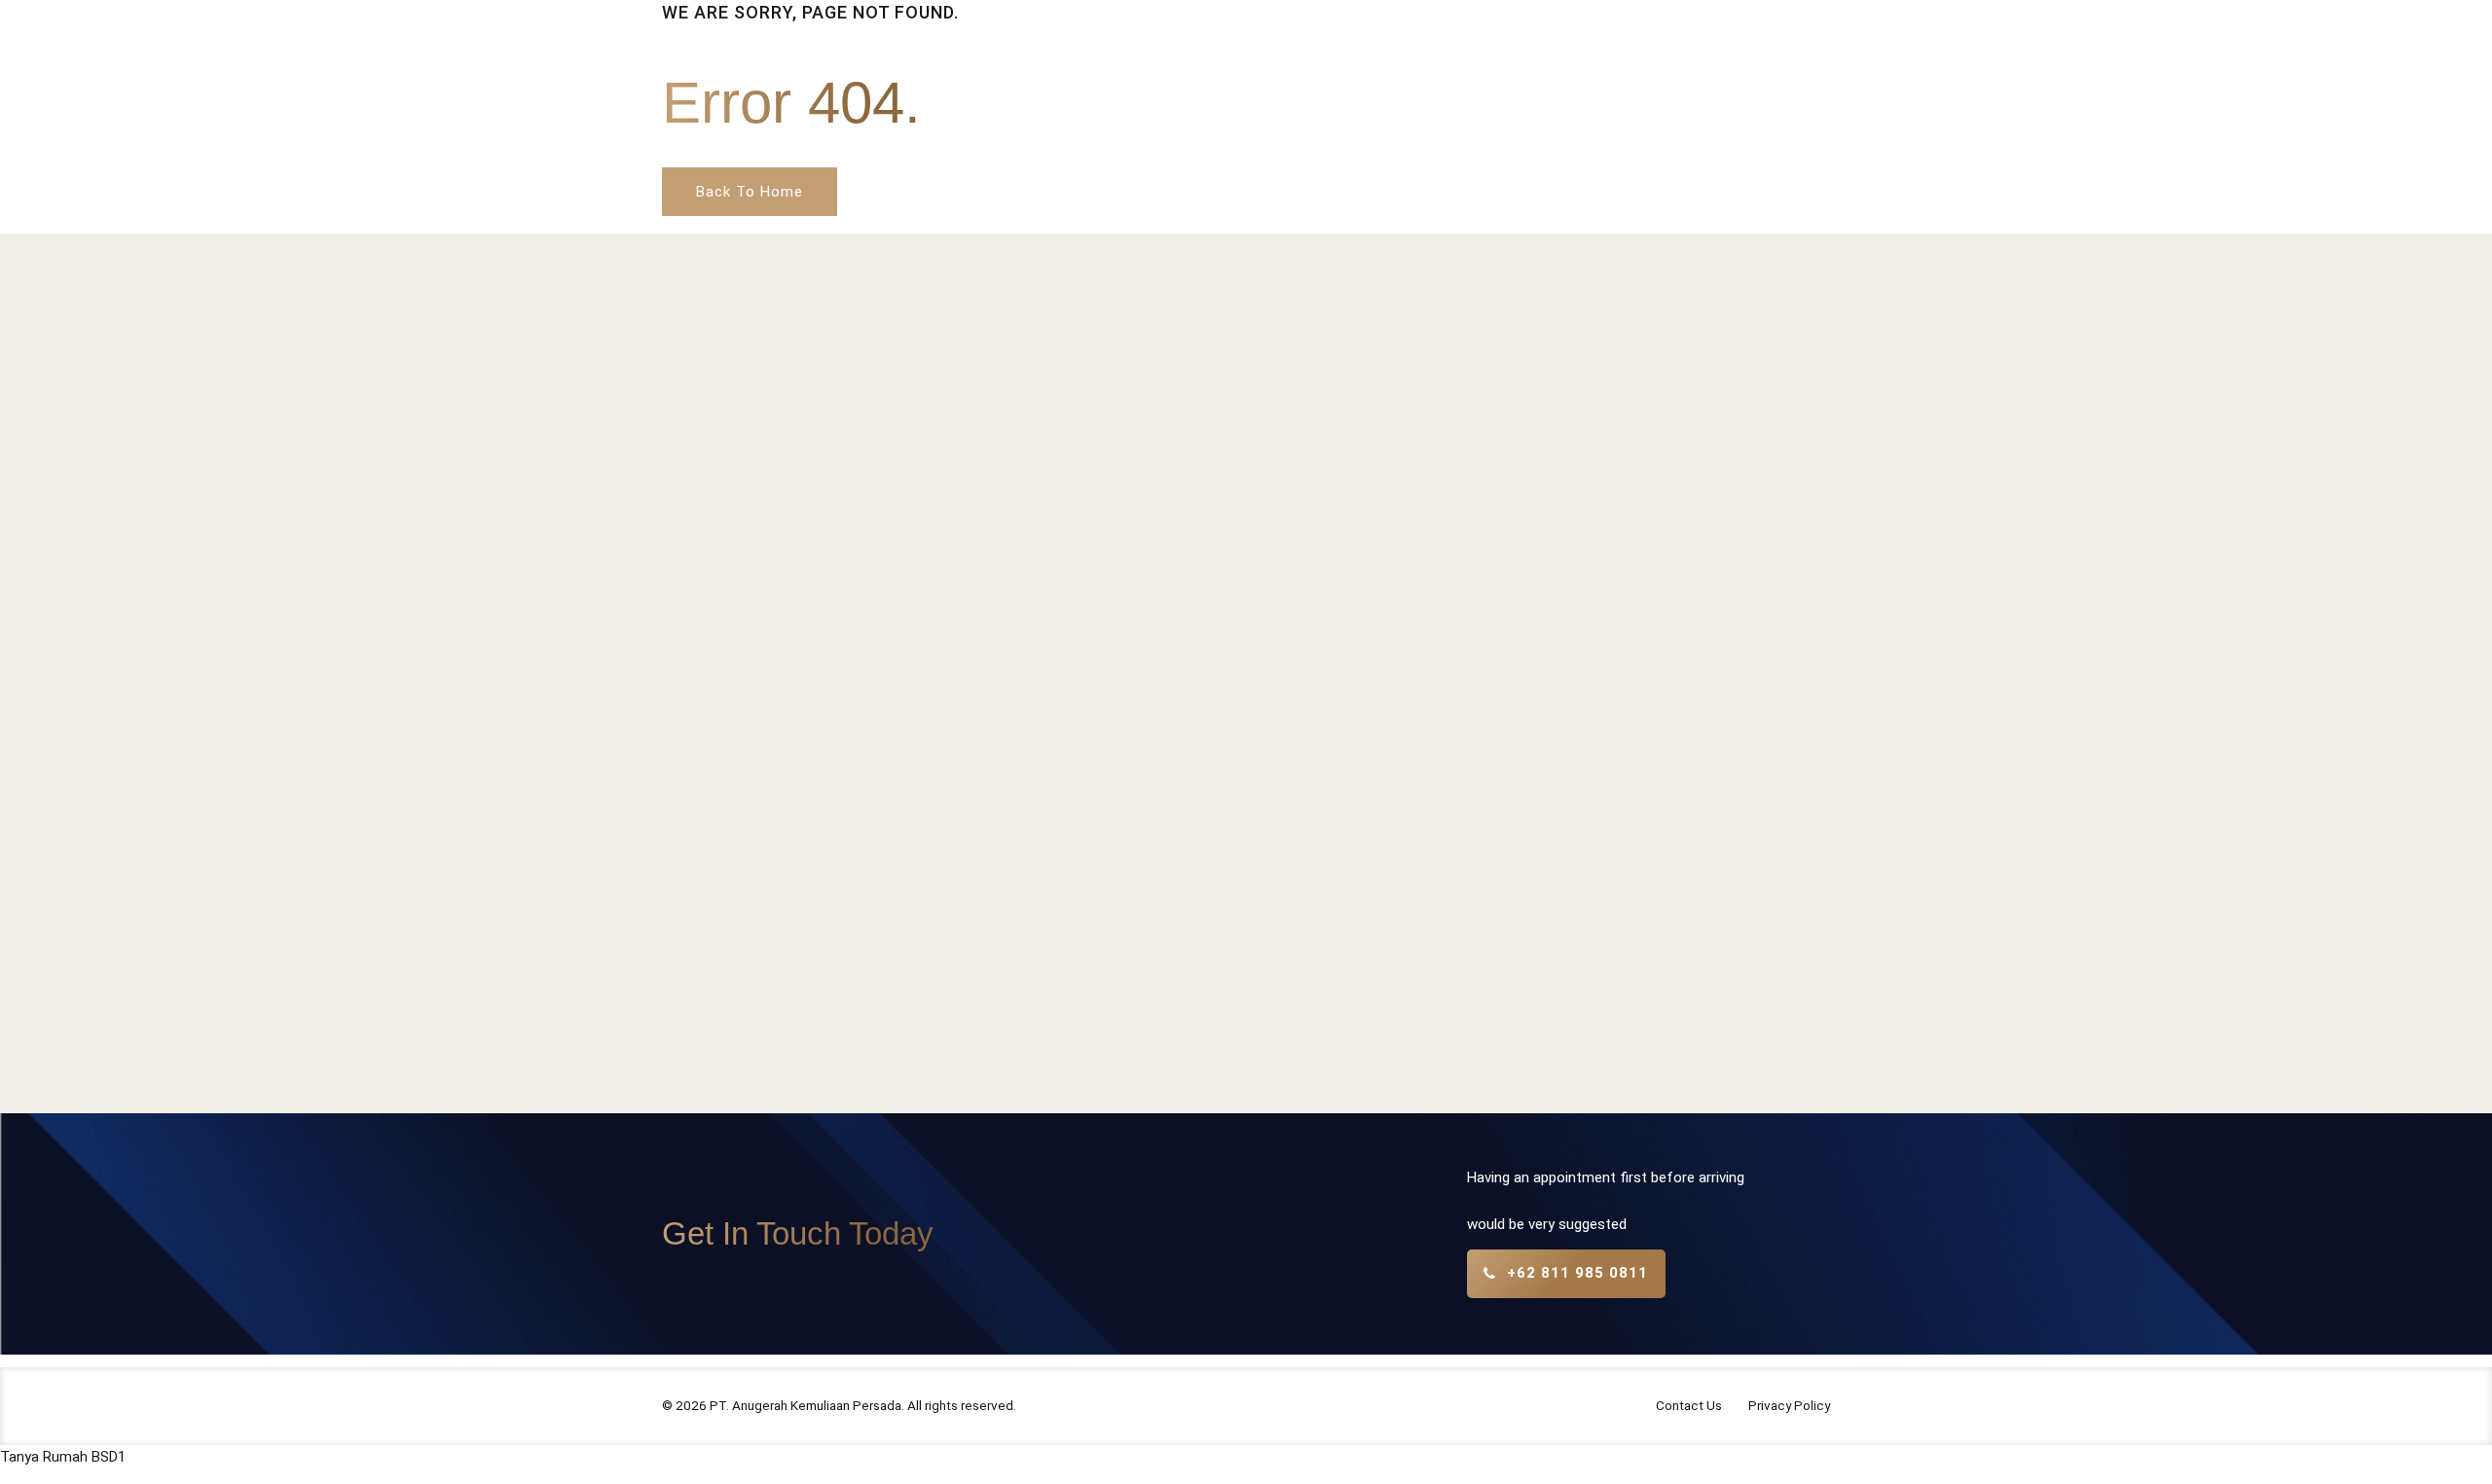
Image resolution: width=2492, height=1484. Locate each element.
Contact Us (1689, 1405)
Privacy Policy (1789, 1405)
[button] (63, 1457)
